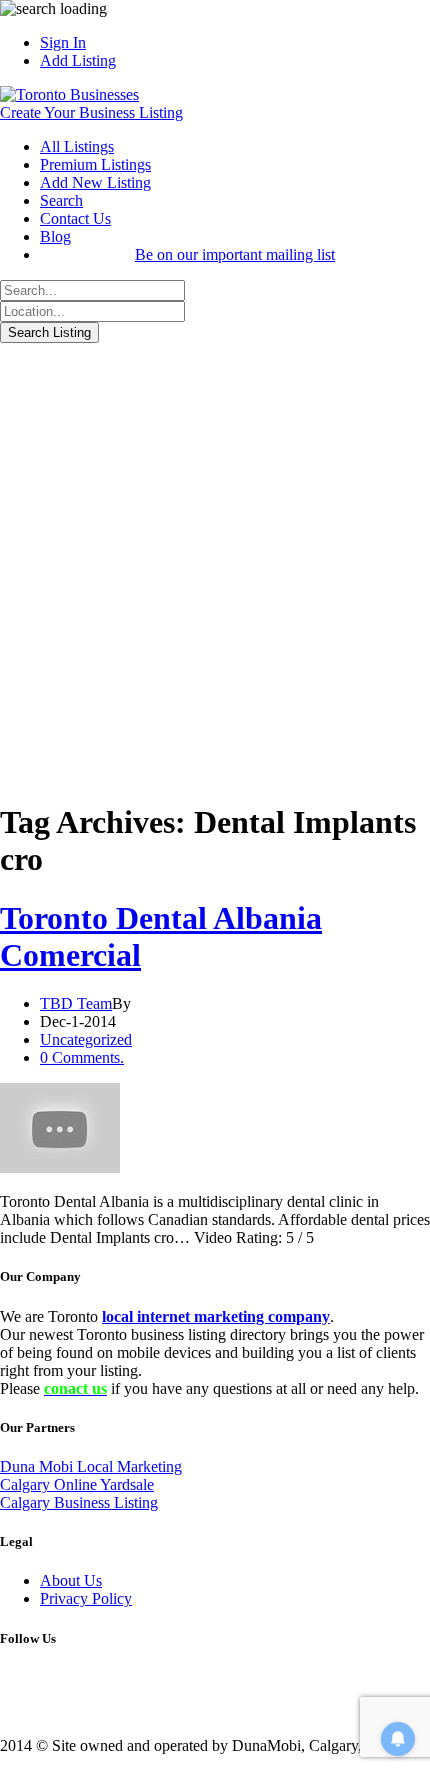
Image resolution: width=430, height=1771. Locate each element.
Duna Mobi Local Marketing (91, 1466)
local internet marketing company (216, 1316)
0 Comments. (82, 1057)
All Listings (77, 146)
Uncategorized (86, 1039)
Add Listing (78, 60)
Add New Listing (95, 182)
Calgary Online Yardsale (77, 1484)
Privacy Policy (86, 1598)
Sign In (63, 42)
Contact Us (75, 218)
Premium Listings (95, 164)
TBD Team (76, 1003)
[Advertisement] (215, 568)
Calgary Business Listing (79, 1502)
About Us (71, 1580)
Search (61, 200)
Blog (55, 236)
